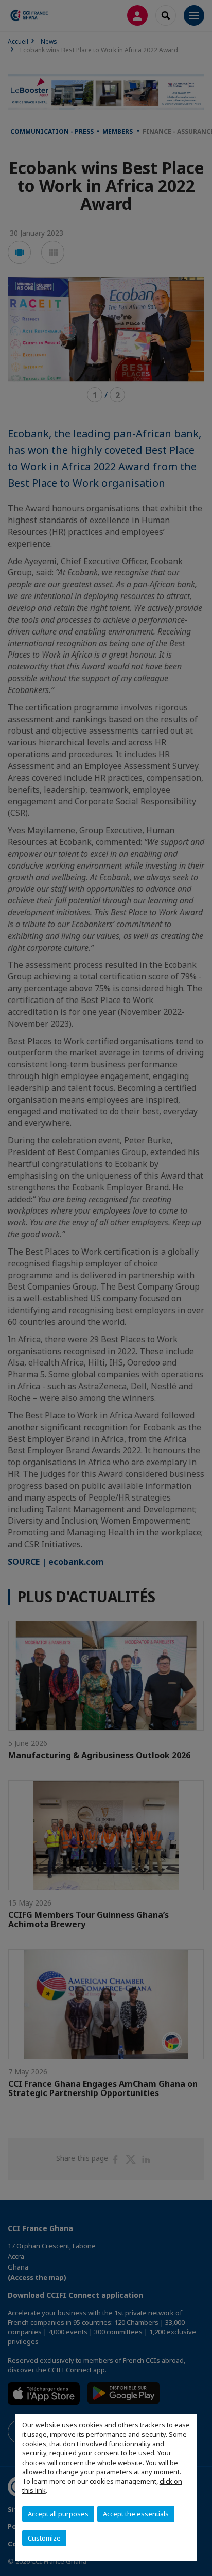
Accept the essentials (136, 2514)
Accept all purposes (58, 2514)
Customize (44, 2538)
